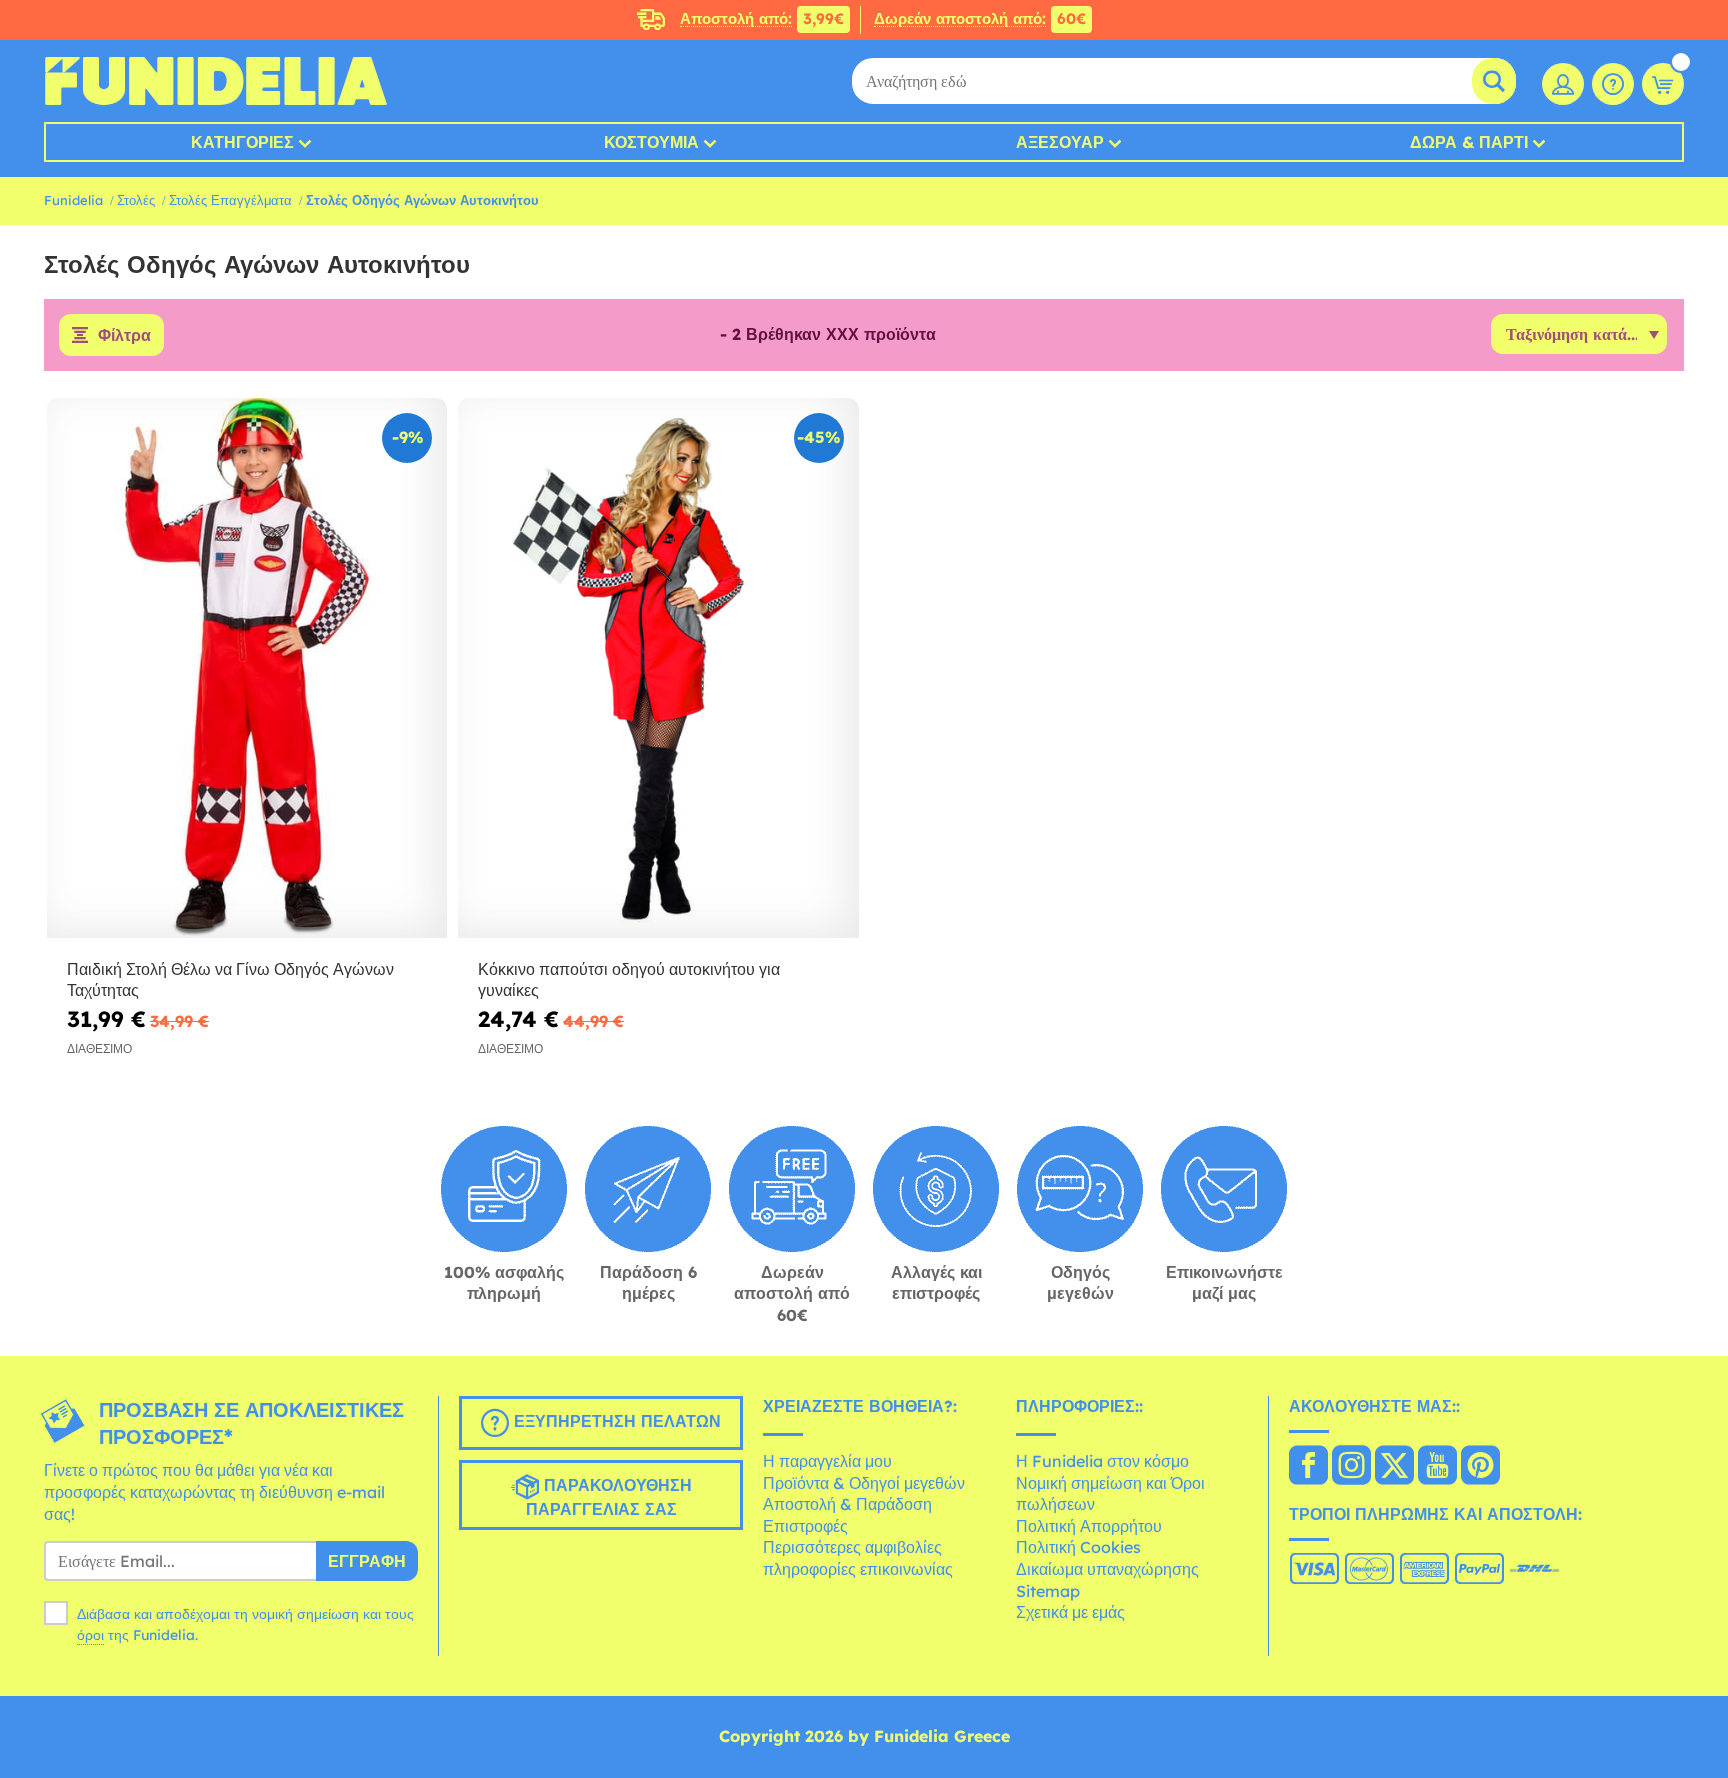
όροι (90, 1635)
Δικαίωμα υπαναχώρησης (1107, 1569)
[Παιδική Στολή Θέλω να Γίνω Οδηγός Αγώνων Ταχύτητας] (247, 668)
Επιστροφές (805, 1526)
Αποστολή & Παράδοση (847, 1504)
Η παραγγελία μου (827, 1461)
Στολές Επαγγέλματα (230, 200)
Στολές (136, 200)
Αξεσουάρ (1060, 142)
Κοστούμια (651, 142)
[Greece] (1308, 1467)
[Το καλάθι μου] (1663, 84)
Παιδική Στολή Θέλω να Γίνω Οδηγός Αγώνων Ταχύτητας (230, 979)
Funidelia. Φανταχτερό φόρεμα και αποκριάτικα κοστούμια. (215, 81)
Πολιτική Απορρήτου (1089, 1526)
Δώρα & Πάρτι (1469, 142)
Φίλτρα (124, 335)
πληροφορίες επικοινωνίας (858, 1569)
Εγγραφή (367, 1561)
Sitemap (1048, 1591)
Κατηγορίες (242, 142)
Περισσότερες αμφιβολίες (852, 1547)
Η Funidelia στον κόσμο (1102, 1461)
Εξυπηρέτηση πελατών (615, 1422)
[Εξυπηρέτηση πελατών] (1613, 84)
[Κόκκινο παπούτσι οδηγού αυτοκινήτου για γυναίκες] (658, 668)
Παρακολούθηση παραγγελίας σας (609, 1498)
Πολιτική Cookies (1078, 1547)
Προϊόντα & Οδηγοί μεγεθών (864, 1483)
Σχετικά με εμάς (1070, 1612)
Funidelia (73, 200)
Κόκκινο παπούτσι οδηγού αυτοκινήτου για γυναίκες (629, 979)
